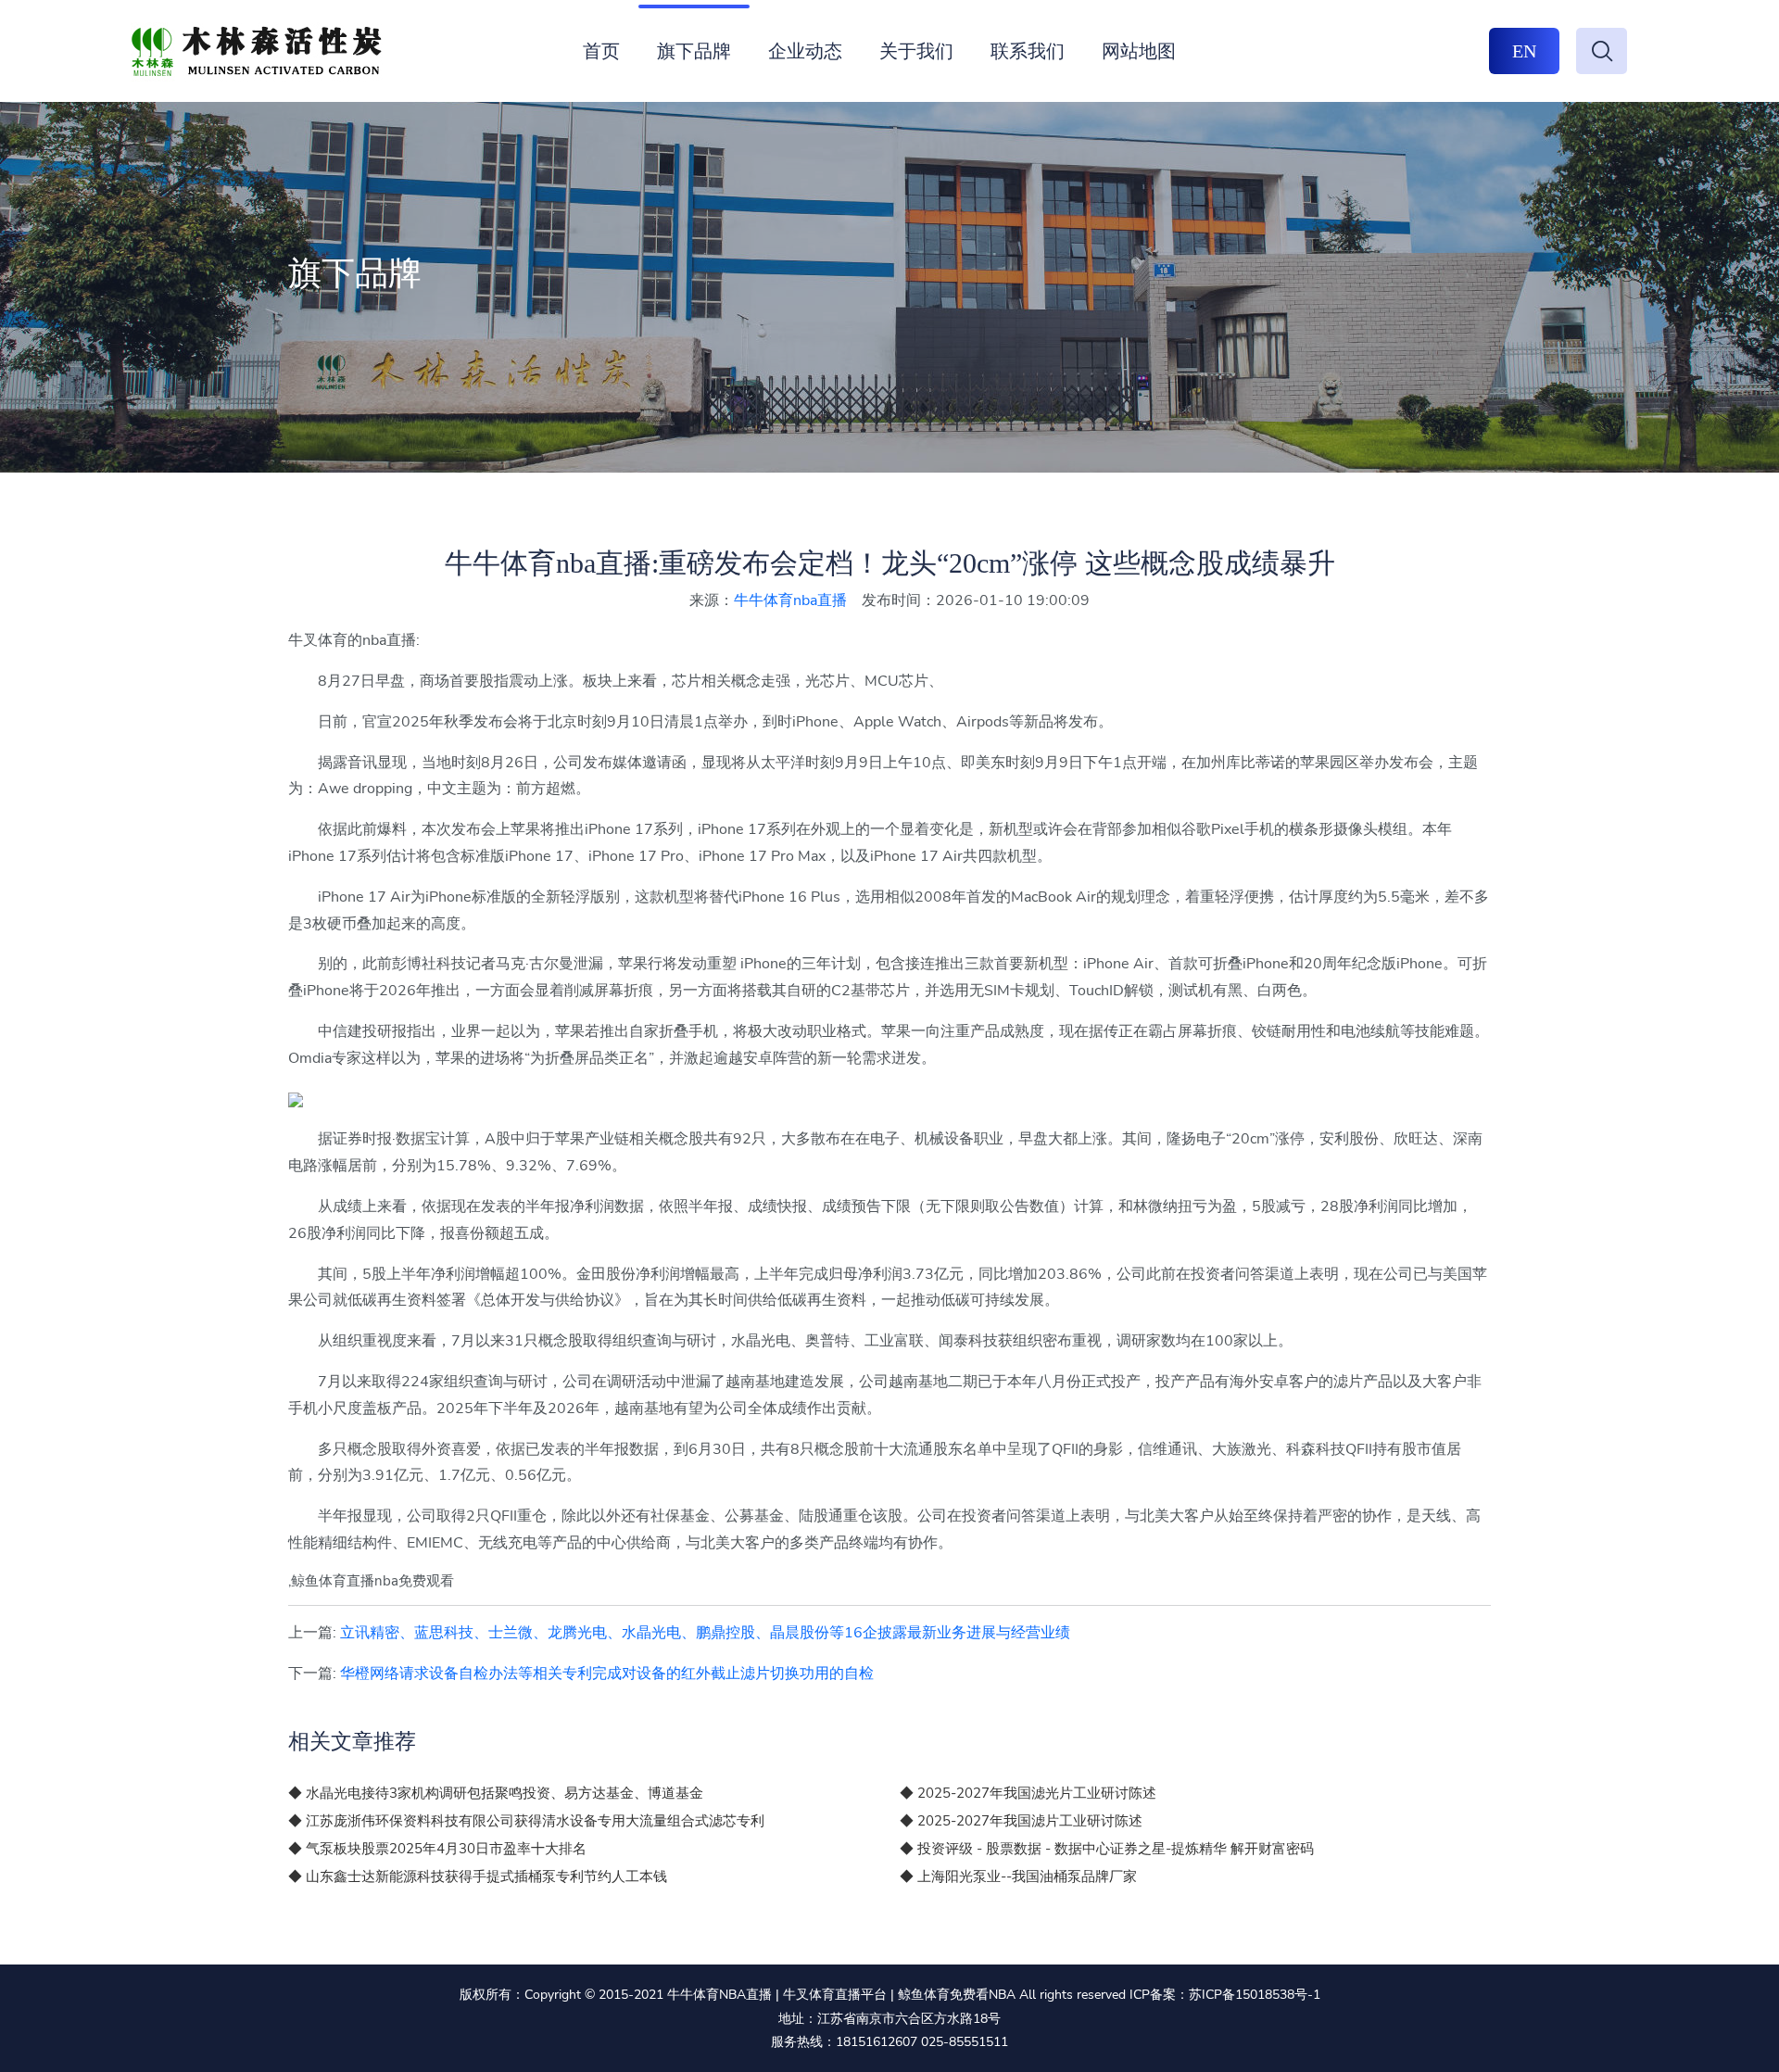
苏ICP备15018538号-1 (1255, 1995)
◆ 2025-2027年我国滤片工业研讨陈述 (1021, 1821)
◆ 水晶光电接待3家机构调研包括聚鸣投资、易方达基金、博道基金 (496, 1793)
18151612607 (877, 2042)
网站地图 (1139, 51)
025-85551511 (965, 2042)
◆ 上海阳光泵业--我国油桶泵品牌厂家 (1018, 1876)
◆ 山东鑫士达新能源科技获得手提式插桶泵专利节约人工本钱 (478, 1876)
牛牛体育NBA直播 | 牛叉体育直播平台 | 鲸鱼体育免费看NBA (841, 1995)
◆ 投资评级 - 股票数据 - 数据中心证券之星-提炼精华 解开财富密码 (1107, 1849)
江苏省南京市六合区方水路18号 (909, 2019)
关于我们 (916, 51)
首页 (601, 51)
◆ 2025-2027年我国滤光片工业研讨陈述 (1028, 1793)
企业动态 (805, 51)
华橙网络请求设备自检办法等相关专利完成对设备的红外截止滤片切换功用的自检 (607, 1674)
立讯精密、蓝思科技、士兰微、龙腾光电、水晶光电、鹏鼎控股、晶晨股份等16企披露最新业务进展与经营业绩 (705, 1633)
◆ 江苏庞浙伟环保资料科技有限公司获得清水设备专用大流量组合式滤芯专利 (526, 1821)
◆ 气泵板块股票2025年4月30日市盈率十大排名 (437, 1849)
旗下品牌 (694, 51)
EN (1524, 51)
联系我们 (1028, 51)
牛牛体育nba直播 (790, 600)
